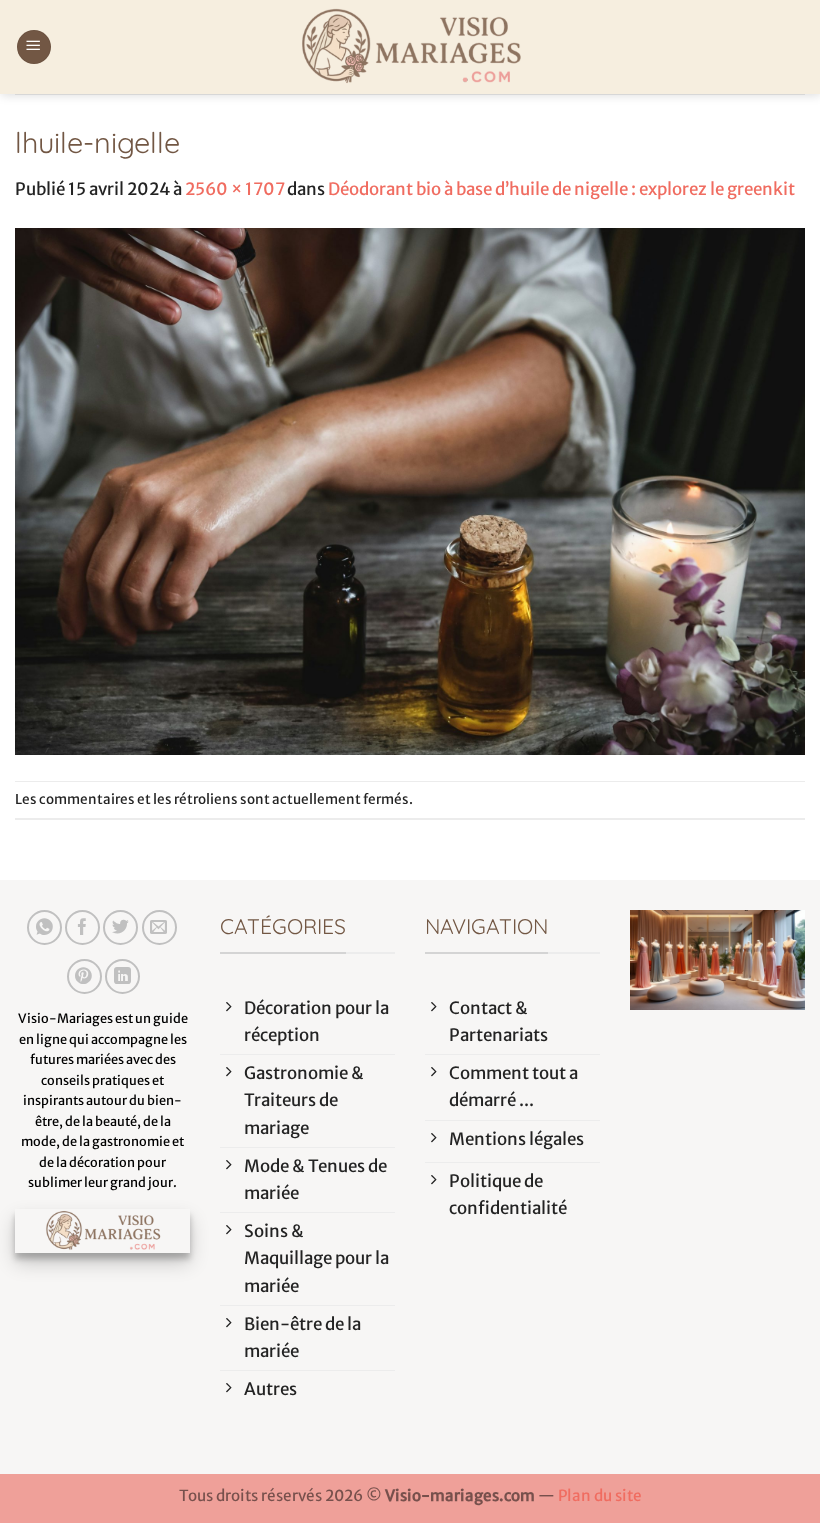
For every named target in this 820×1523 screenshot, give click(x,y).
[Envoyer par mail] (159, 927)
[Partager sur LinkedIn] (122, 976)
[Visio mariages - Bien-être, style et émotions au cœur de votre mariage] (410, 47)
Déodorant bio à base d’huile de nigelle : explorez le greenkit (561, 189)
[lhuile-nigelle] (410, 491)
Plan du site (600, 1495)
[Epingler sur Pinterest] (84, 976)
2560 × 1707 (234, 189)
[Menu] (34, 47)
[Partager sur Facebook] (82, 927)
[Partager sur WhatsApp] (44, 927)
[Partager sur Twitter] (120, 927)
